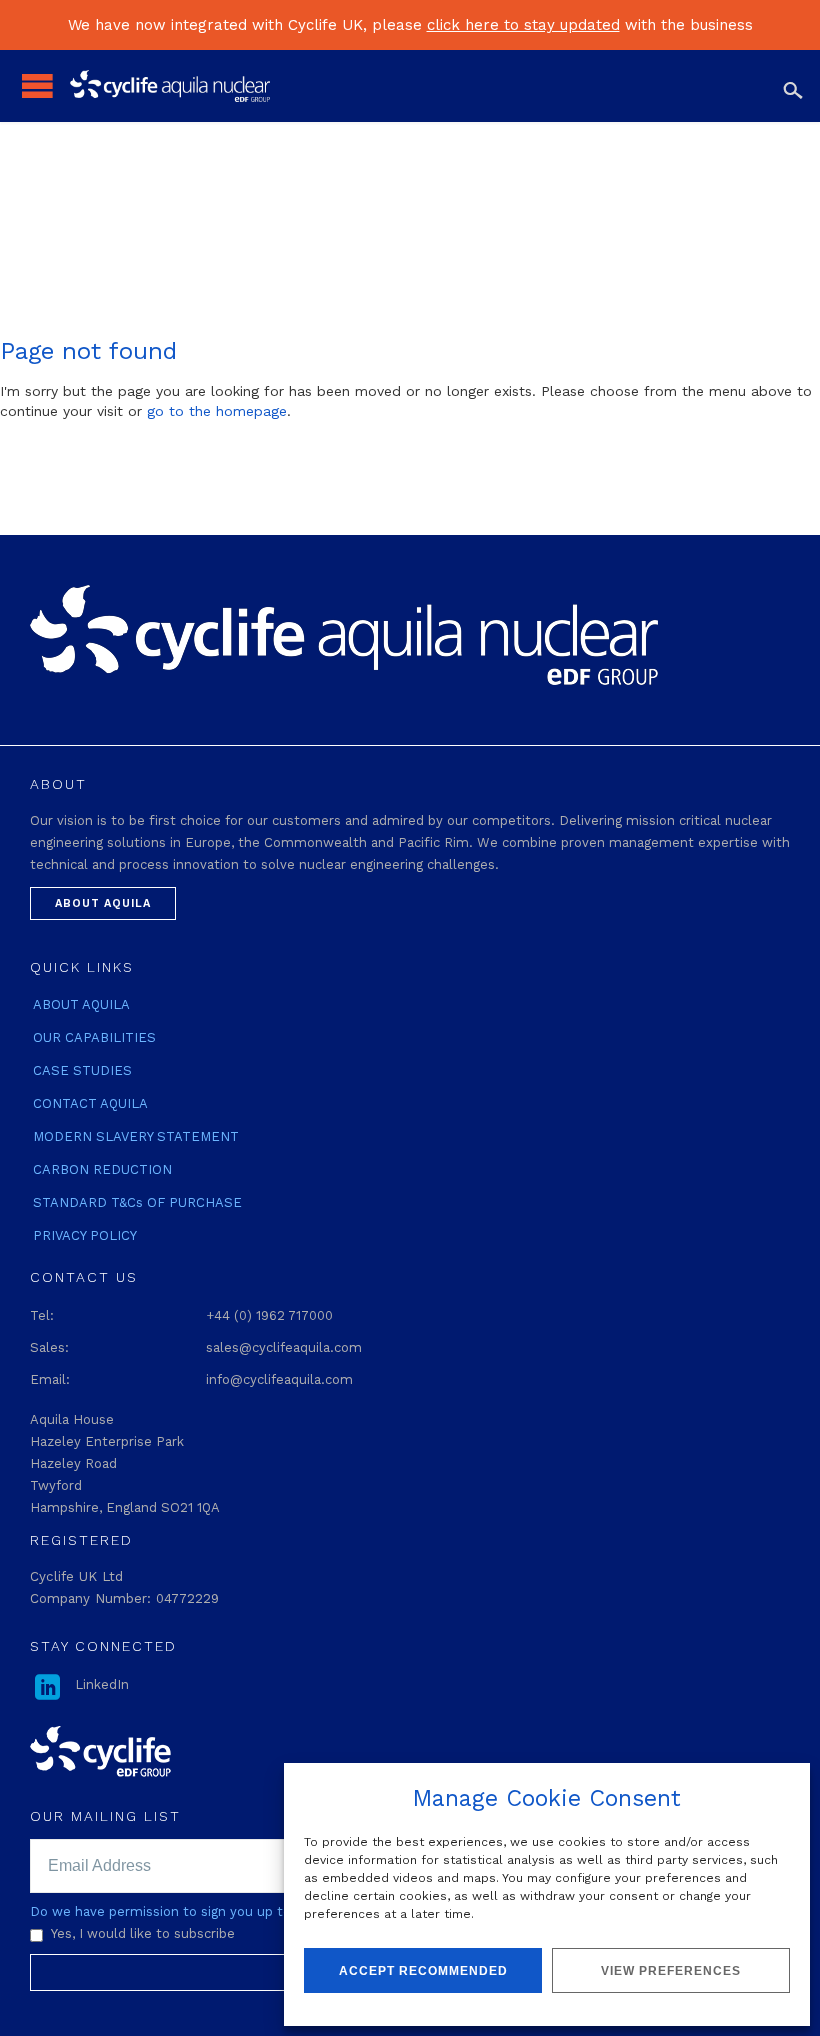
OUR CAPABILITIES (94, 1037)
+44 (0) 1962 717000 (269, 1315)
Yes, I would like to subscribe (143, 1933)
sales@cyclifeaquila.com (284, 1347)
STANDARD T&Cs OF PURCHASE (137, 1202)
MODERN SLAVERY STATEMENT (136, 1136)
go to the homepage (217, 411)
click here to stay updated (523, 25)
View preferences (671, 1971)
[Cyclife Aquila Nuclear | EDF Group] (425, 86)
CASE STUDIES (82, 1070)
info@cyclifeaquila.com (279, 1379)
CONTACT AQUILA (90, 1103)
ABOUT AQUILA (81, 1004)
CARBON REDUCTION (102, 1169)
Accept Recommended (423, 1971)
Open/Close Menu (37, 85)
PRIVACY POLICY (85, 1235)
